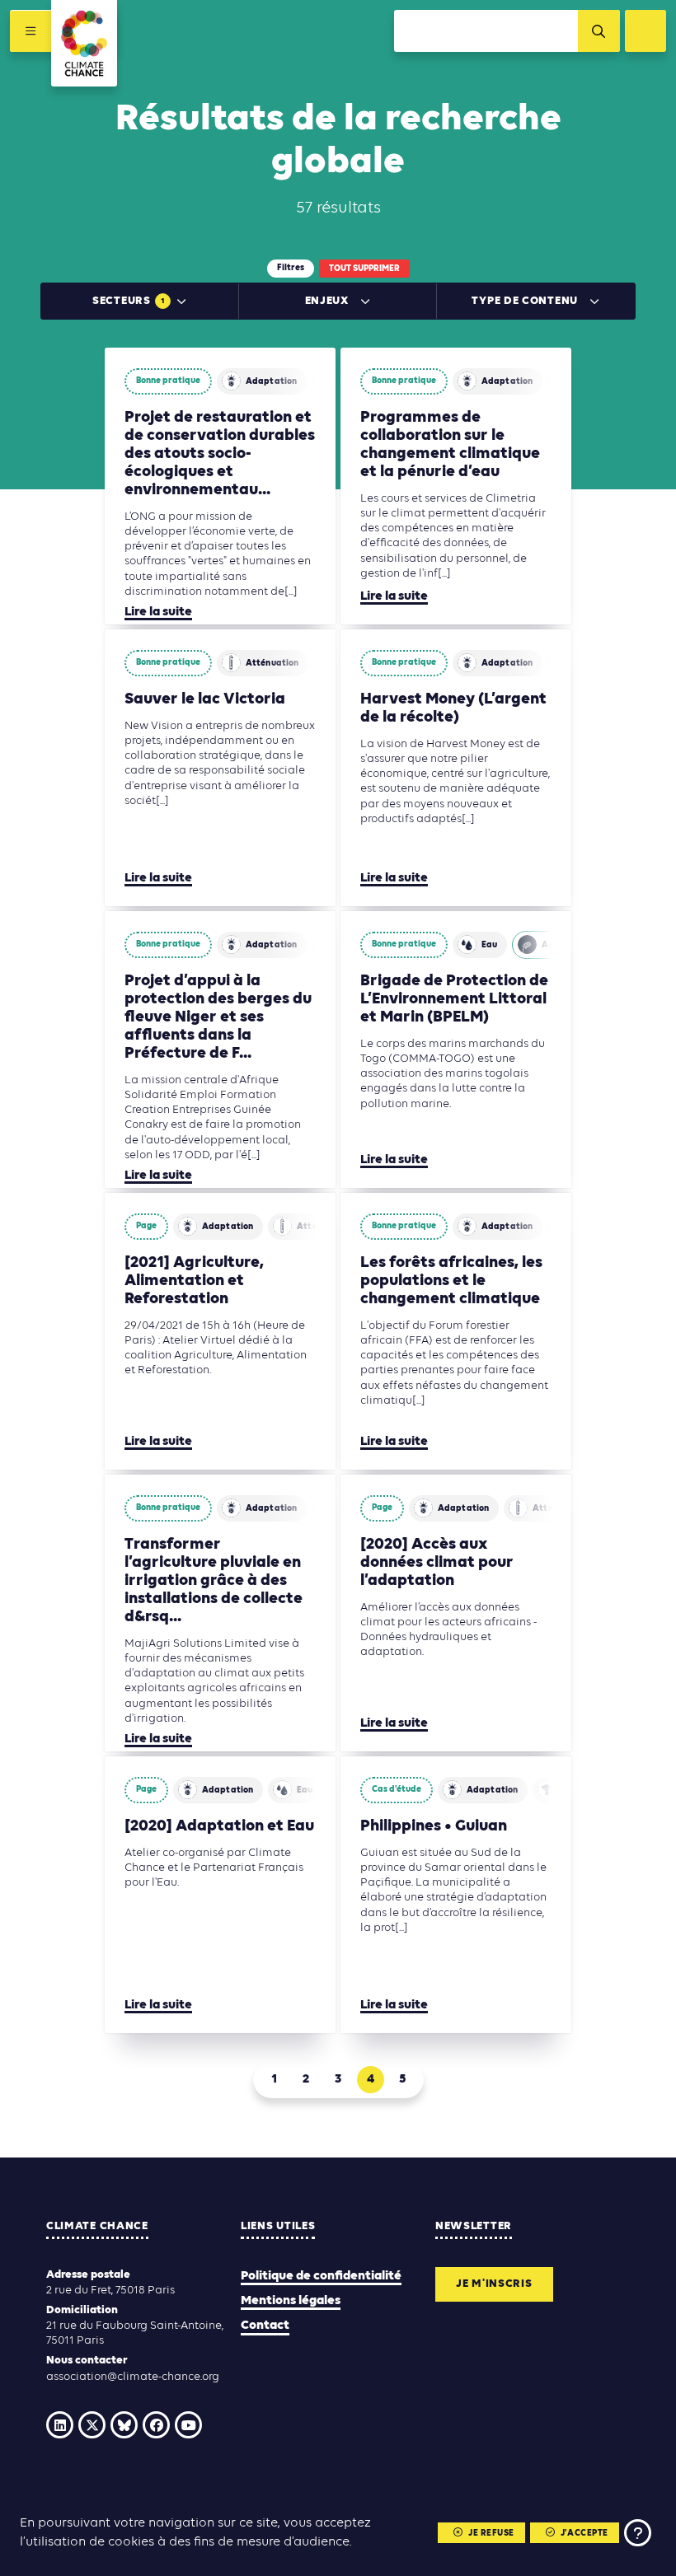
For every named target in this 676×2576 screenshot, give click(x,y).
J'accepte (584, 2534)
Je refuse (491, 2534)
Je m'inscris (494, 2284)
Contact (265, 2326)
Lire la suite (158, 612)
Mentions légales (291, 2301)
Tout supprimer (364, 269)
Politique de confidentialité (321, 2276)
